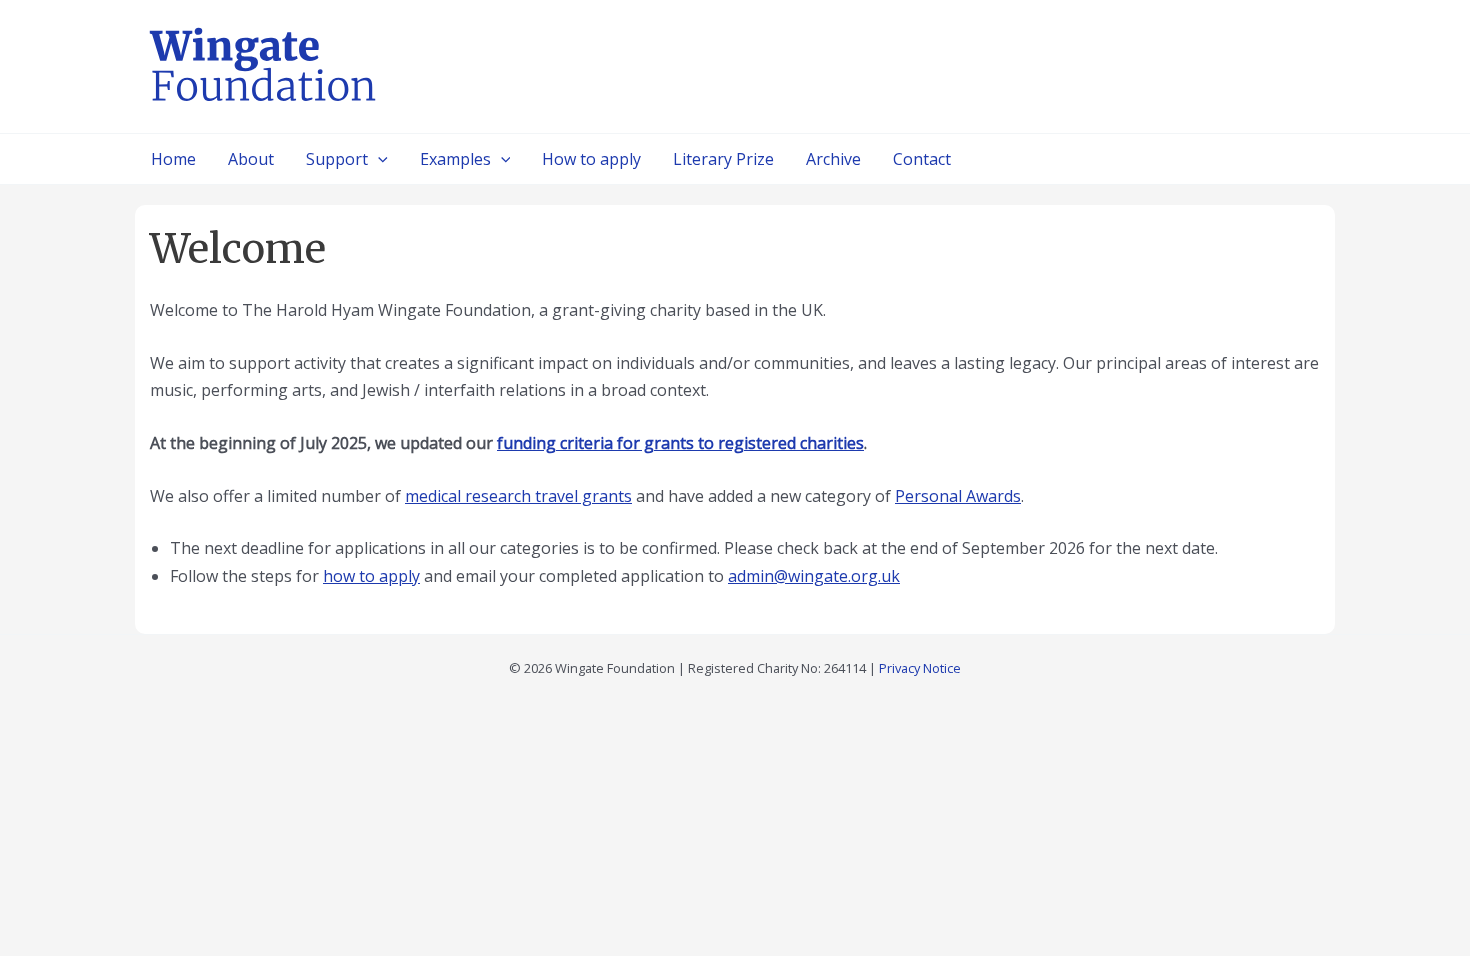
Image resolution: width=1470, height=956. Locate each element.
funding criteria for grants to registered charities (680, 443)
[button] (378, 159)
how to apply (371, 576)
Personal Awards (958, 496)
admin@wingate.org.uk (814, 576)
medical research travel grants (518, 496)
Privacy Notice (920, 668)
